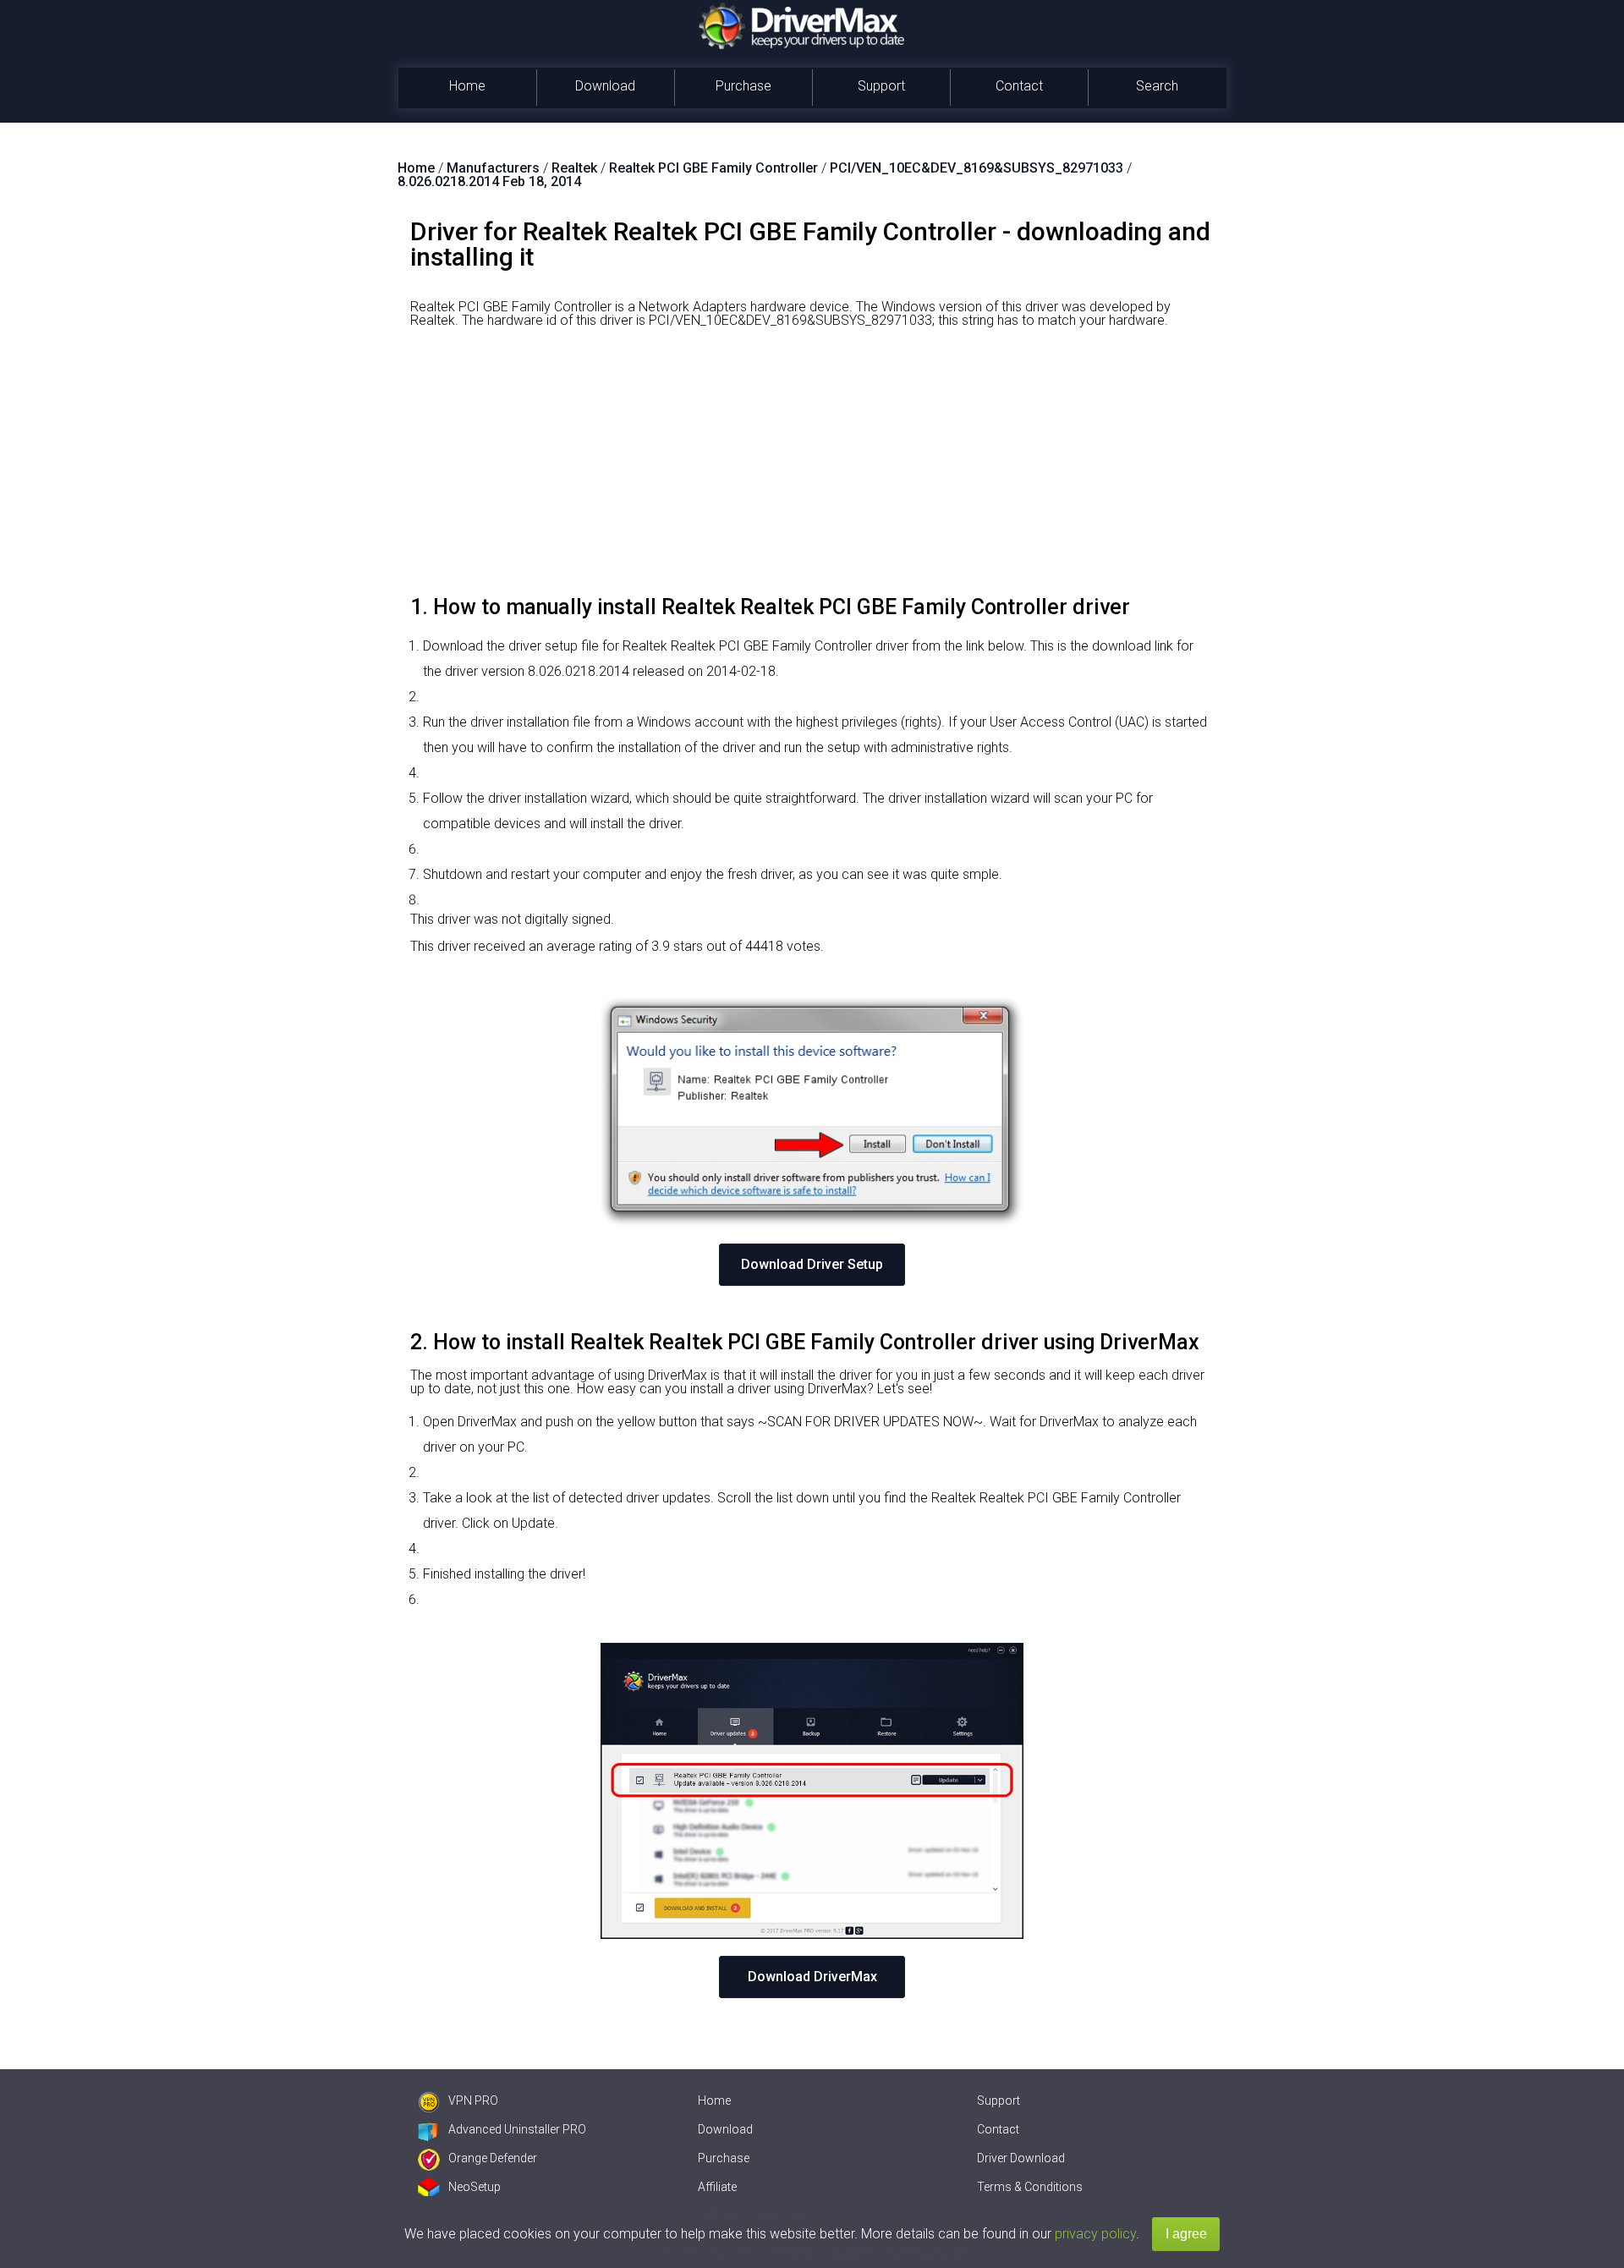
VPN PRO (473, 2101)
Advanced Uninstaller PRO (517, 2129)
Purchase (743, 86)
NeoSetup (475, 2187)
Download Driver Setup (812, 1264)
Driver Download (1021, 2158)
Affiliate (717, 2187)
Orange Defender (493, 2158)
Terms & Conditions (1030, 2187)
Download (605, 86)
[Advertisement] (812, 468)
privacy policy (1095, 2234)
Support (881, 86)
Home (467, 86)
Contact (1019, 86)
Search (1157, 86)
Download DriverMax (812, 1977)
